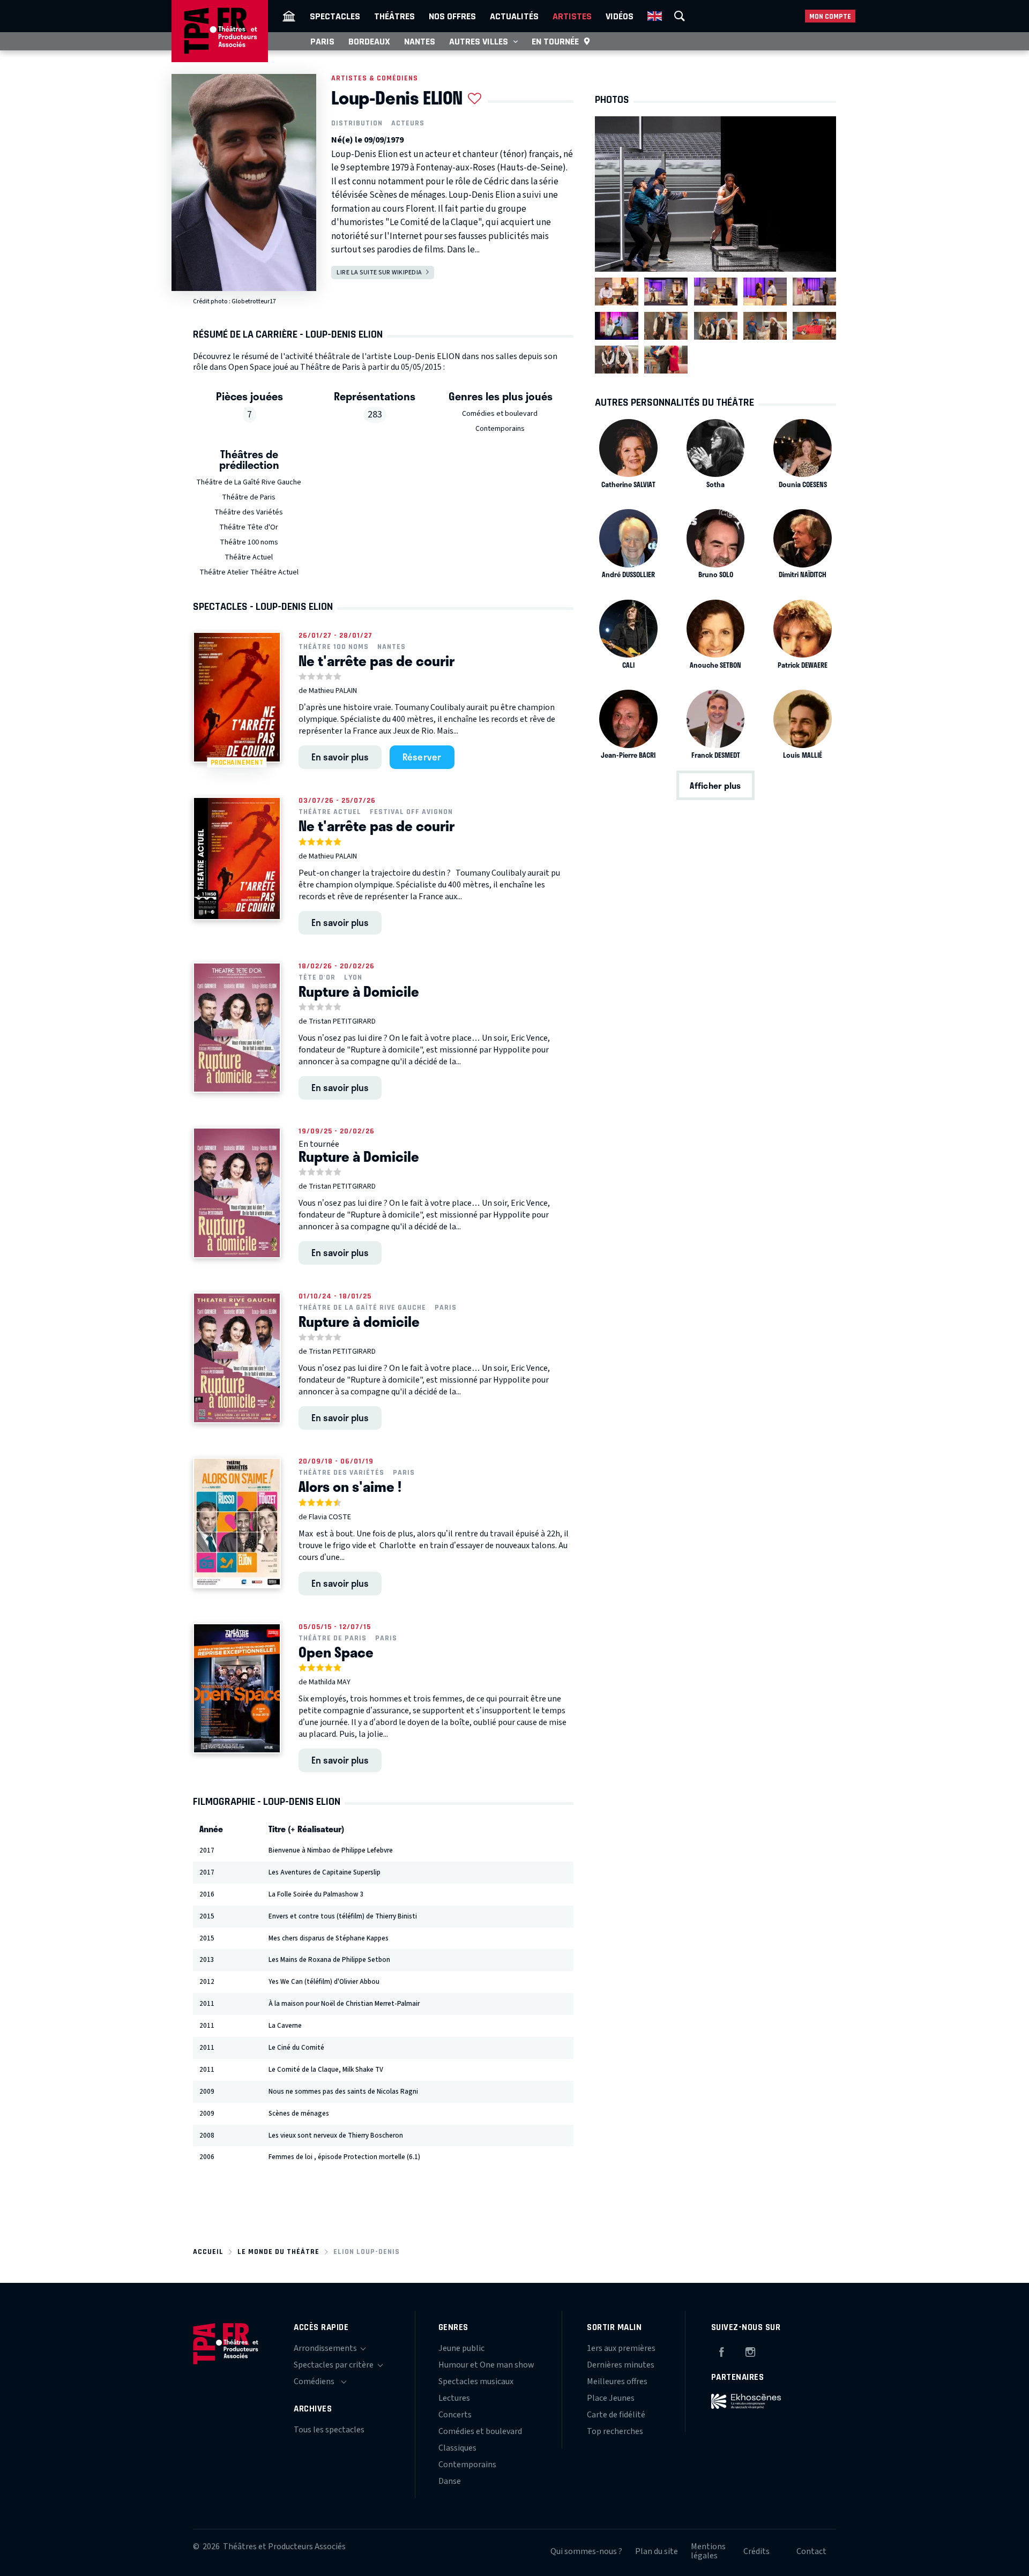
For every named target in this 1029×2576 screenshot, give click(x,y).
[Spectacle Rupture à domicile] (237, 1358)
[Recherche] (680, 16)
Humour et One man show (486, 2365)
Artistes (572, 16)
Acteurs (408, 123)
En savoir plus (340, 757)
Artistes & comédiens (375, 78)
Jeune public (461, 2348)
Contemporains (500, 429)
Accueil (208, 2252)
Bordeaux (369, 41)
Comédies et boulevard (500, 414)
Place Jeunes (611, 2398)
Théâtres (394, 16)
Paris (322, 41)
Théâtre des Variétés (249, 512)
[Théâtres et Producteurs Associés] (289, 16)
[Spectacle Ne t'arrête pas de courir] (237, 858)
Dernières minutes (621, 2365)
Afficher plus (715, 785)
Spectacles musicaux (476, 2381)
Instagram (750, 2350)
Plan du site (657, 2551)
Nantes (420, 41)
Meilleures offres (617, 2381)
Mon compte (830, 16)
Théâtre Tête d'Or (249, 527)
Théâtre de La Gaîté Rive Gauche (249, 482)
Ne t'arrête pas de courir (376, 661)
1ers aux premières (621, 2348)
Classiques (457, 2448)
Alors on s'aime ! (350, 1487)
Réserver (422, 757)
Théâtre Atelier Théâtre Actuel (249, 572)
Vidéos (620, 16)
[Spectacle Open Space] (237, 1689)
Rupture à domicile (359, 1321)
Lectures (454, 2398)
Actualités (514, 16)
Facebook (721, 2350)
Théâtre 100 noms (249, 542)
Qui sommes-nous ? (586, 2551)
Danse (450, 2481)
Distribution (357, 123)
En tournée (555, 41)
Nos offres (452, 16)
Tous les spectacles (329, 2430)
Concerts (455, 2415)
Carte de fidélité (616, 2415)
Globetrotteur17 (254, 301)
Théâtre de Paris (249, 497)
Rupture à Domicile (359, 991)
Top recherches (615, 2431)
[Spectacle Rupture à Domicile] (237, 1028)
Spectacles (335, 16)
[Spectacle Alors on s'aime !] (237, 1523)
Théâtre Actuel (249, 557)
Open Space (336, 1652)
